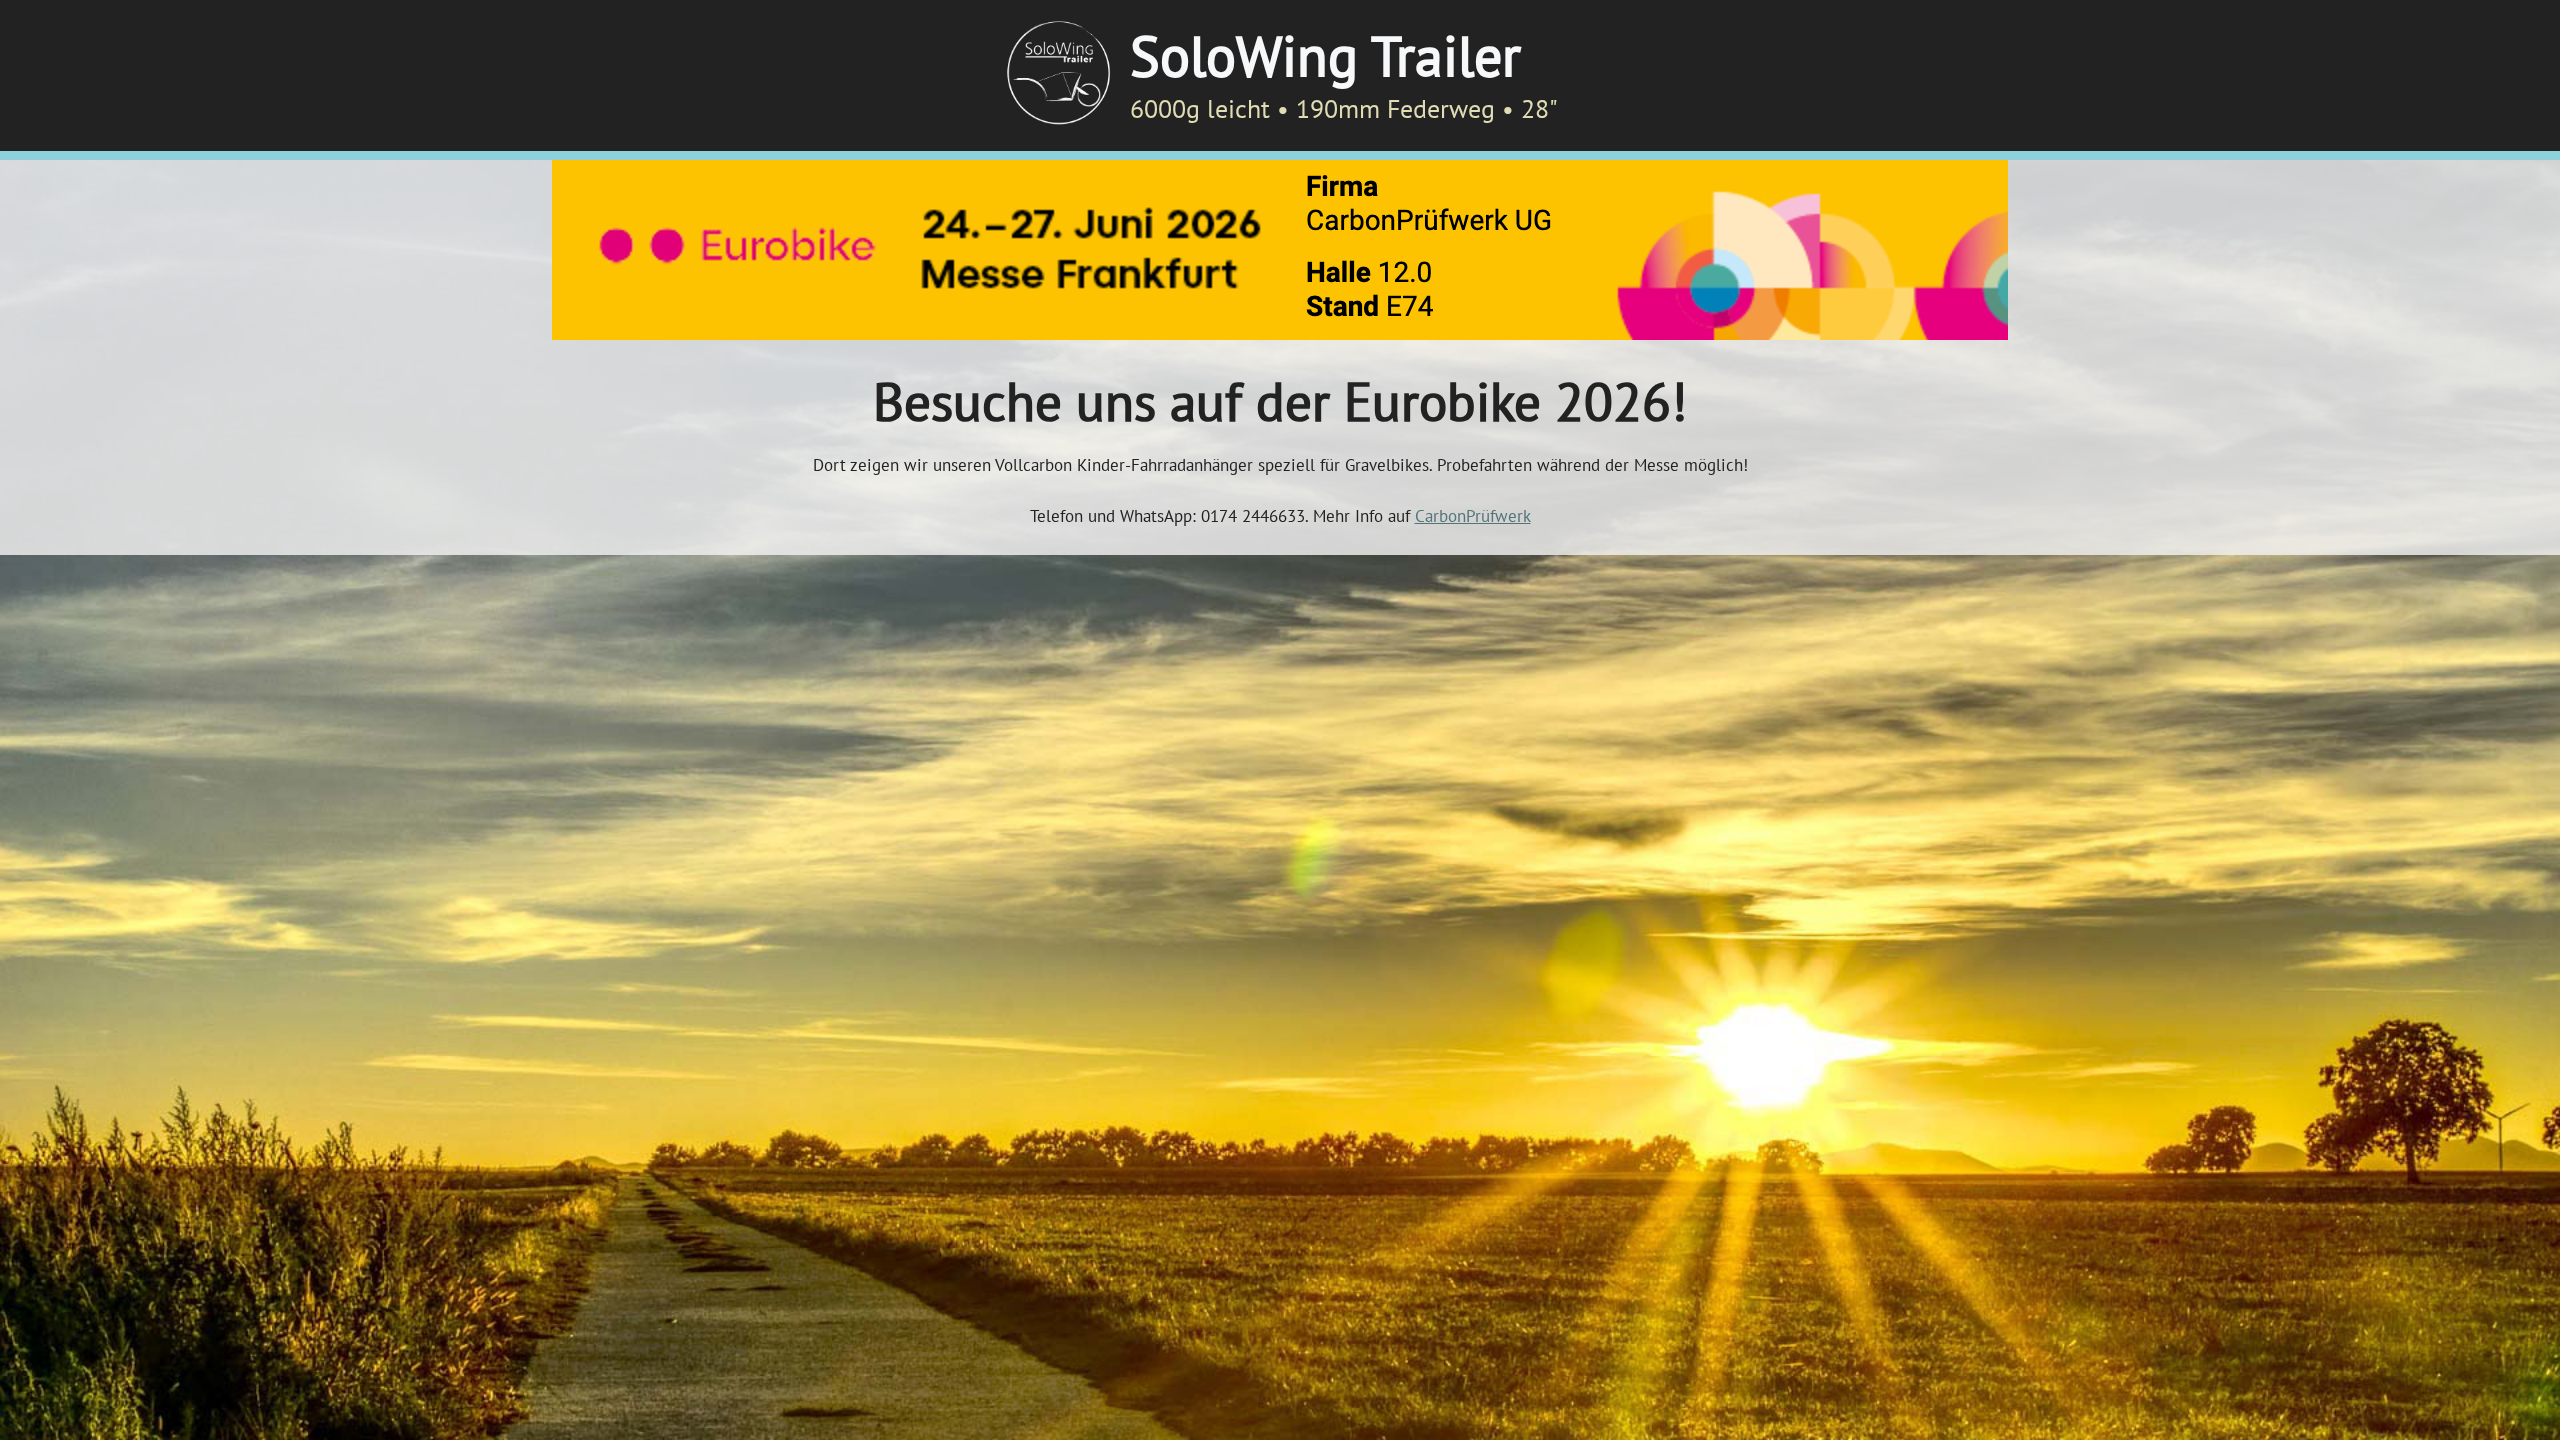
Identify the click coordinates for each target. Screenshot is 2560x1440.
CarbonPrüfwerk (1473, 516)
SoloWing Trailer (1325, 55)
